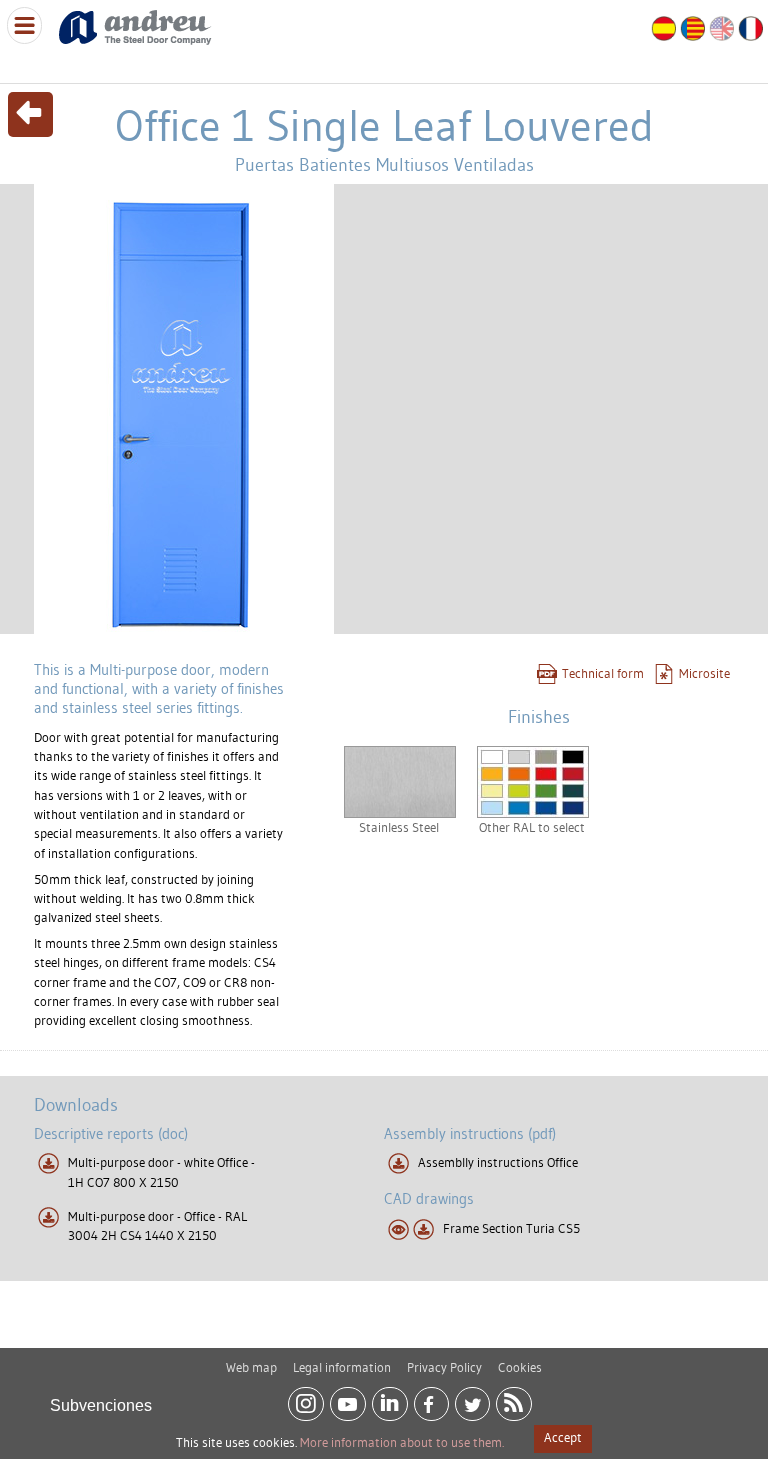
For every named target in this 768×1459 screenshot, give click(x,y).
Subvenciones (101, 1405)
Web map (251, 1367)
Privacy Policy (444, 1367)
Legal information (342, 1367)
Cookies (520, 1367)
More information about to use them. (402, 1442)
